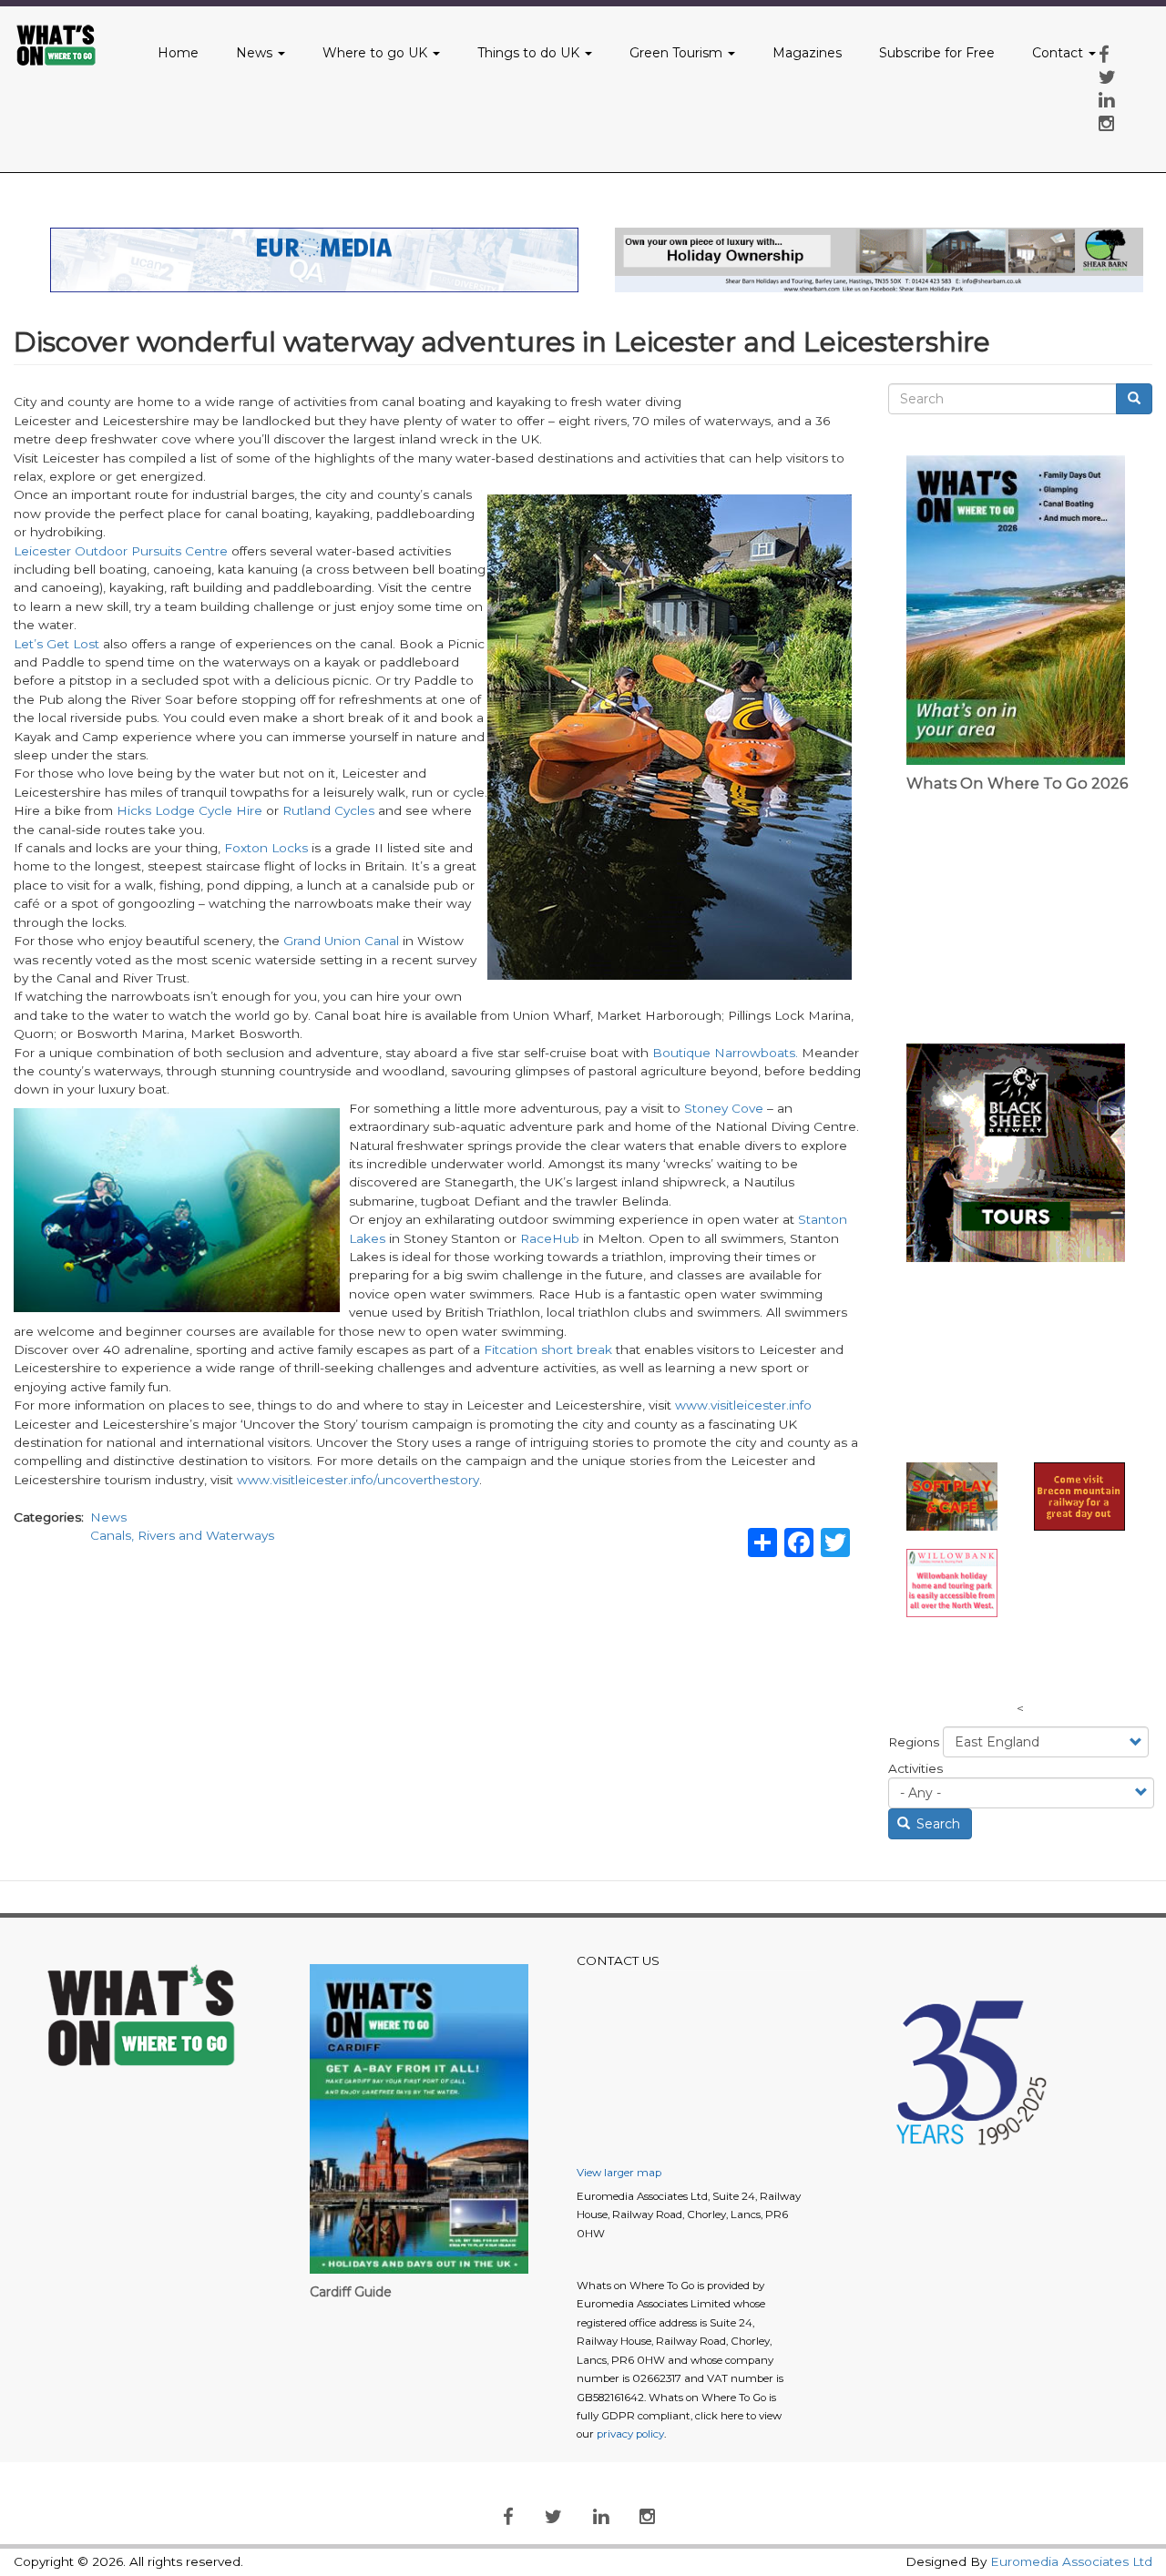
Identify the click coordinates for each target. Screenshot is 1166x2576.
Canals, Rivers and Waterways (182, 1535)
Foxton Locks (266, 848)
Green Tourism (678, 53)
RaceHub (550, 1238)
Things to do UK (530, 53)
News (256, 53)
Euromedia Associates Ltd (1071, 2561)
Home (178, 53)
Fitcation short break (548, 1349)
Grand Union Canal (341, 941)
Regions (914, 1742)
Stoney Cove (724, 1108)
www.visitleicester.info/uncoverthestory (358, 1480)
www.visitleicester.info (743, 1405)
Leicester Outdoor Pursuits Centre (121, 551)
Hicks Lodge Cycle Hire (189, 810)
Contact (1059, 53)
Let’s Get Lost (56, 644)
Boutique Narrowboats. (725, 1053)
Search (936, 1824)
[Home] (67, 46)
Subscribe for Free (937, 53)
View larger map (619, 2173)
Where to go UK (377, 53)
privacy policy (630, 2434)
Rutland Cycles (328, 810)
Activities (915, 1768)
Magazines (807, 53)
